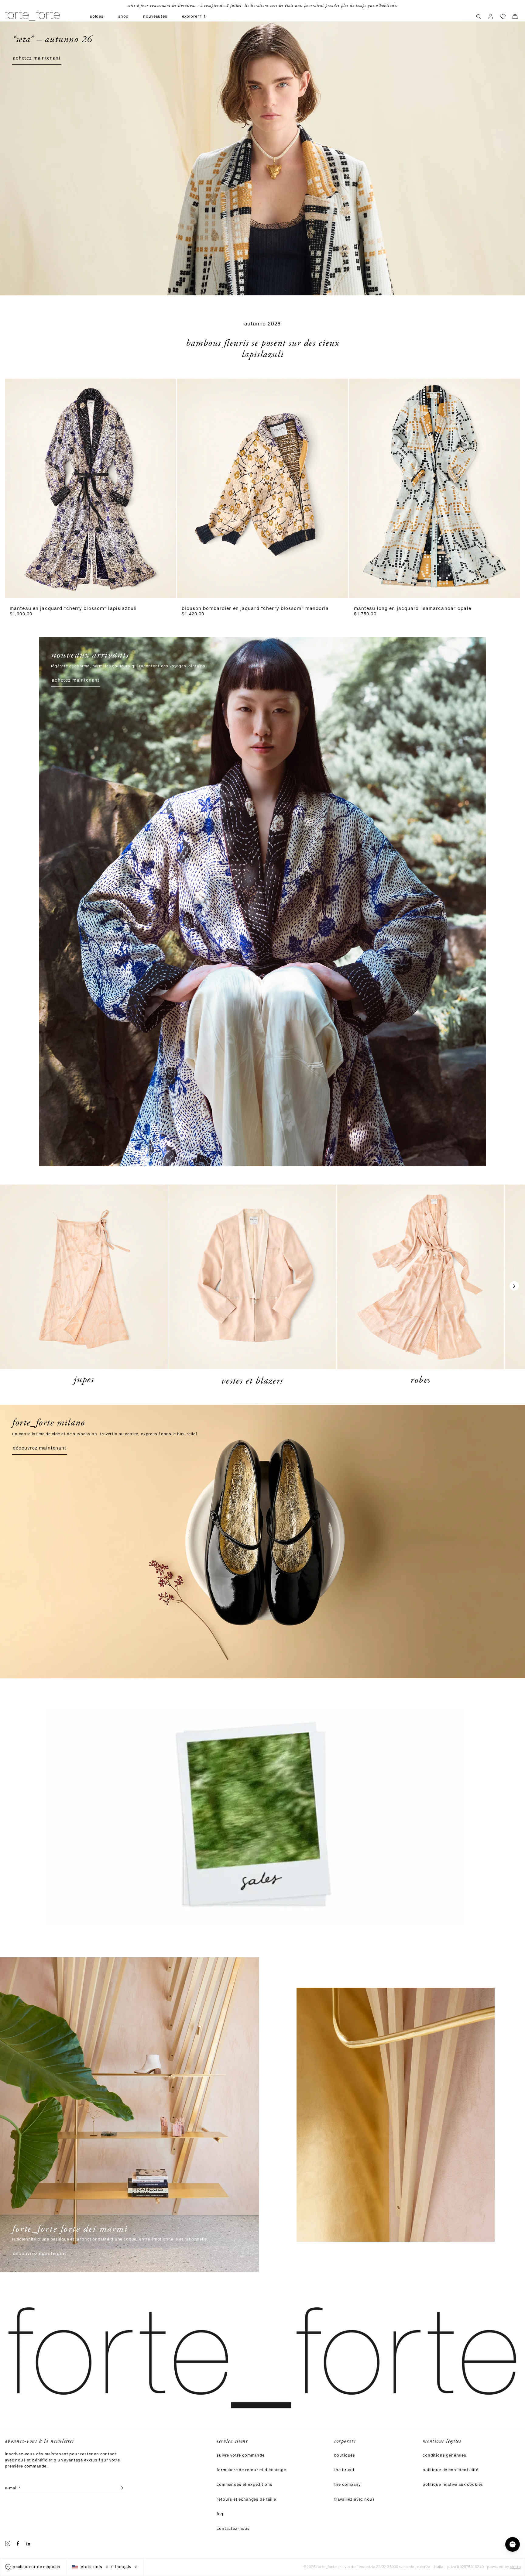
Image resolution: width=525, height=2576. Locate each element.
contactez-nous (233, 2529)
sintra (515, 2567)
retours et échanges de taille (246, 2500)
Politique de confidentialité (451, 2470)
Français (123, 2567)
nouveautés (155, 17)
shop (123, 17)
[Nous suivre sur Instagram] (8, 2543)
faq (220, 2514)
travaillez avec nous (355, 2500)
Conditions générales (444, 2456)
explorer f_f (194, 17)
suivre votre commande (241, 2456)
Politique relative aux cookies (453, 2485)
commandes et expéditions (244, 2485)
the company (347, 2485)
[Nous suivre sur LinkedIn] (28, 2543)
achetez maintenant (37, 59)
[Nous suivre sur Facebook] (18, 2543)
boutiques (345, 2456)
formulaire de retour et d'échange (251, 2470)
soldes (97, 17)
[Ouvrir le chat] (513, 2544)
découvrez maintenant (40, 1449)
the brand (344, 2470)
